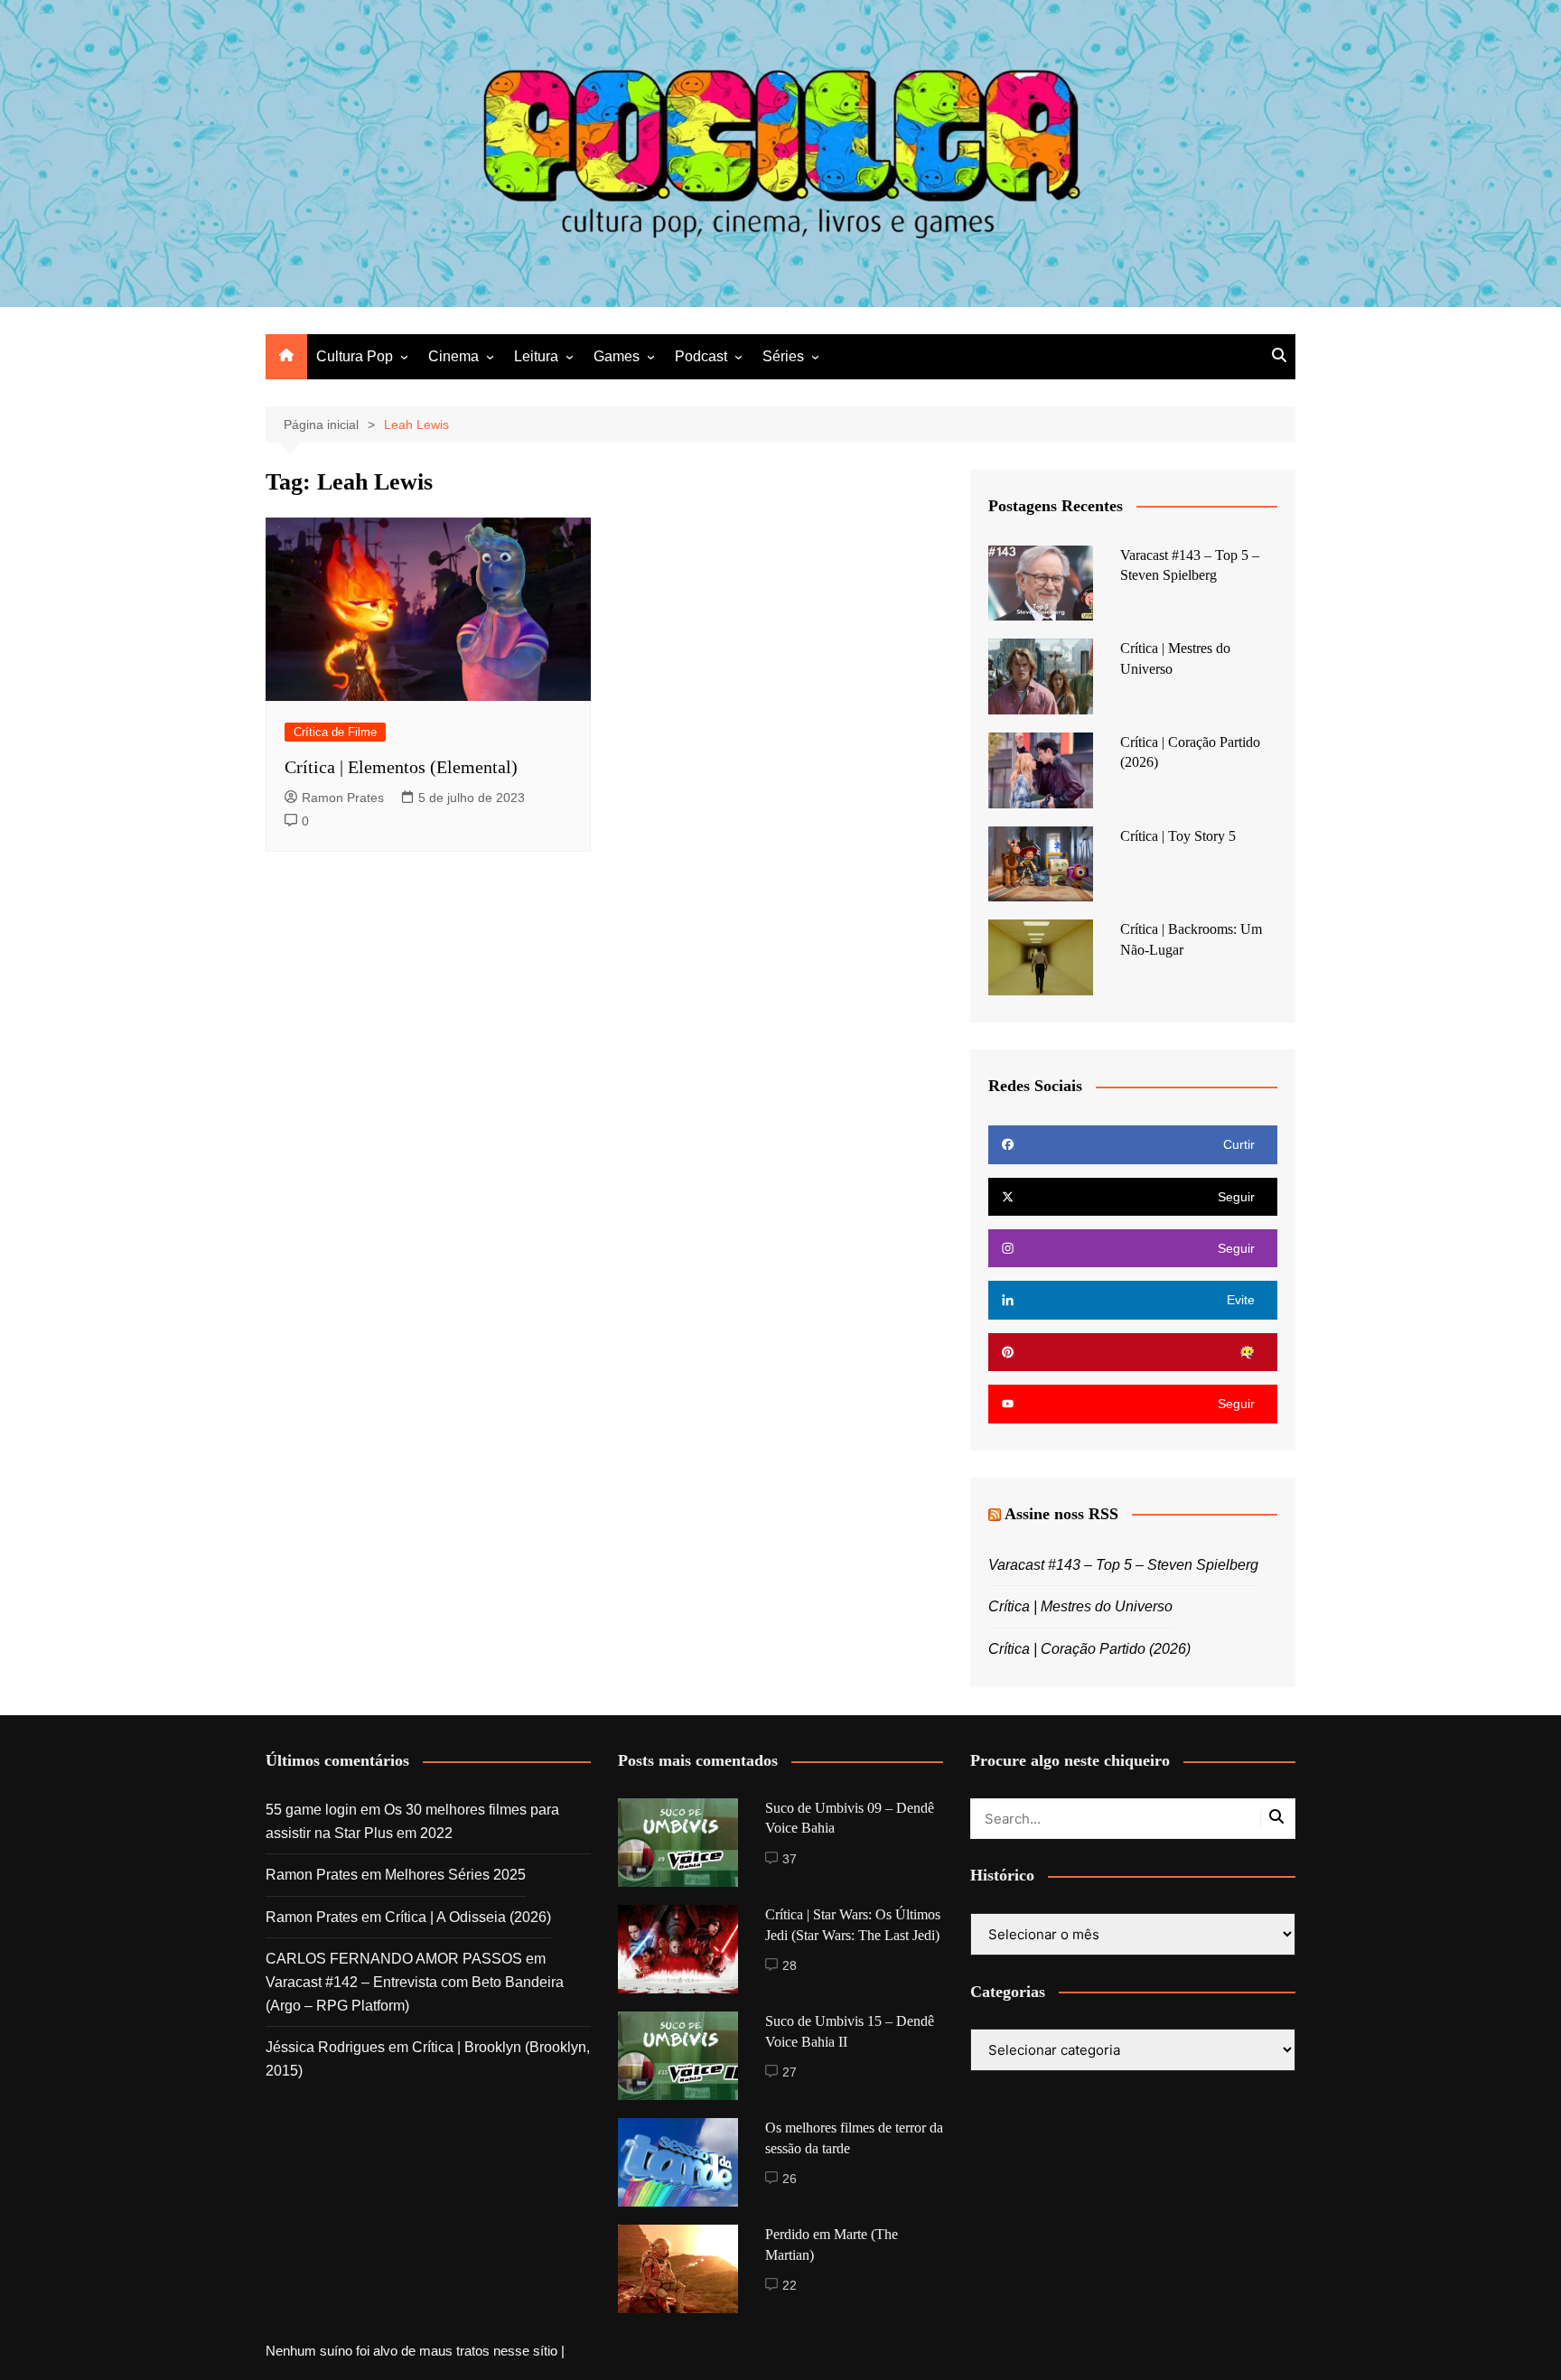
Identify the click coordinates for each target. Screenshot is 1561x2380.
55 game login (311, 1810)
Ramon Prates (343, 798)
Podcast (701, 356)
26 (790, 2179)
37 (790, 1859)
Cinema (453, 356)
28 (790, 1965)
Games (617, 356)
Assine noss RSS (1061, 1514)
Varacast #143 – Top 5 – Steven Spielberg (1123, 1565)
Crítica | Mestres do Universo (1080, 1606)
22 (790, 2285)
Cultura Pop (355, 356)
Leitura (536, 356)
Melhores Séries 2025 (455, 1875)
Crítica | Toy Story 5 (1178, 836)
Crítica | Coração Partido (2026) (1089, 1649)
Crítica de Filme (335, 732)
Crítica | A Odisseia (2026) (468, 1917)
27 (790, 2072)
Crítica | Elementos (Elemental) (401, 767)
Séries (783, 356)
